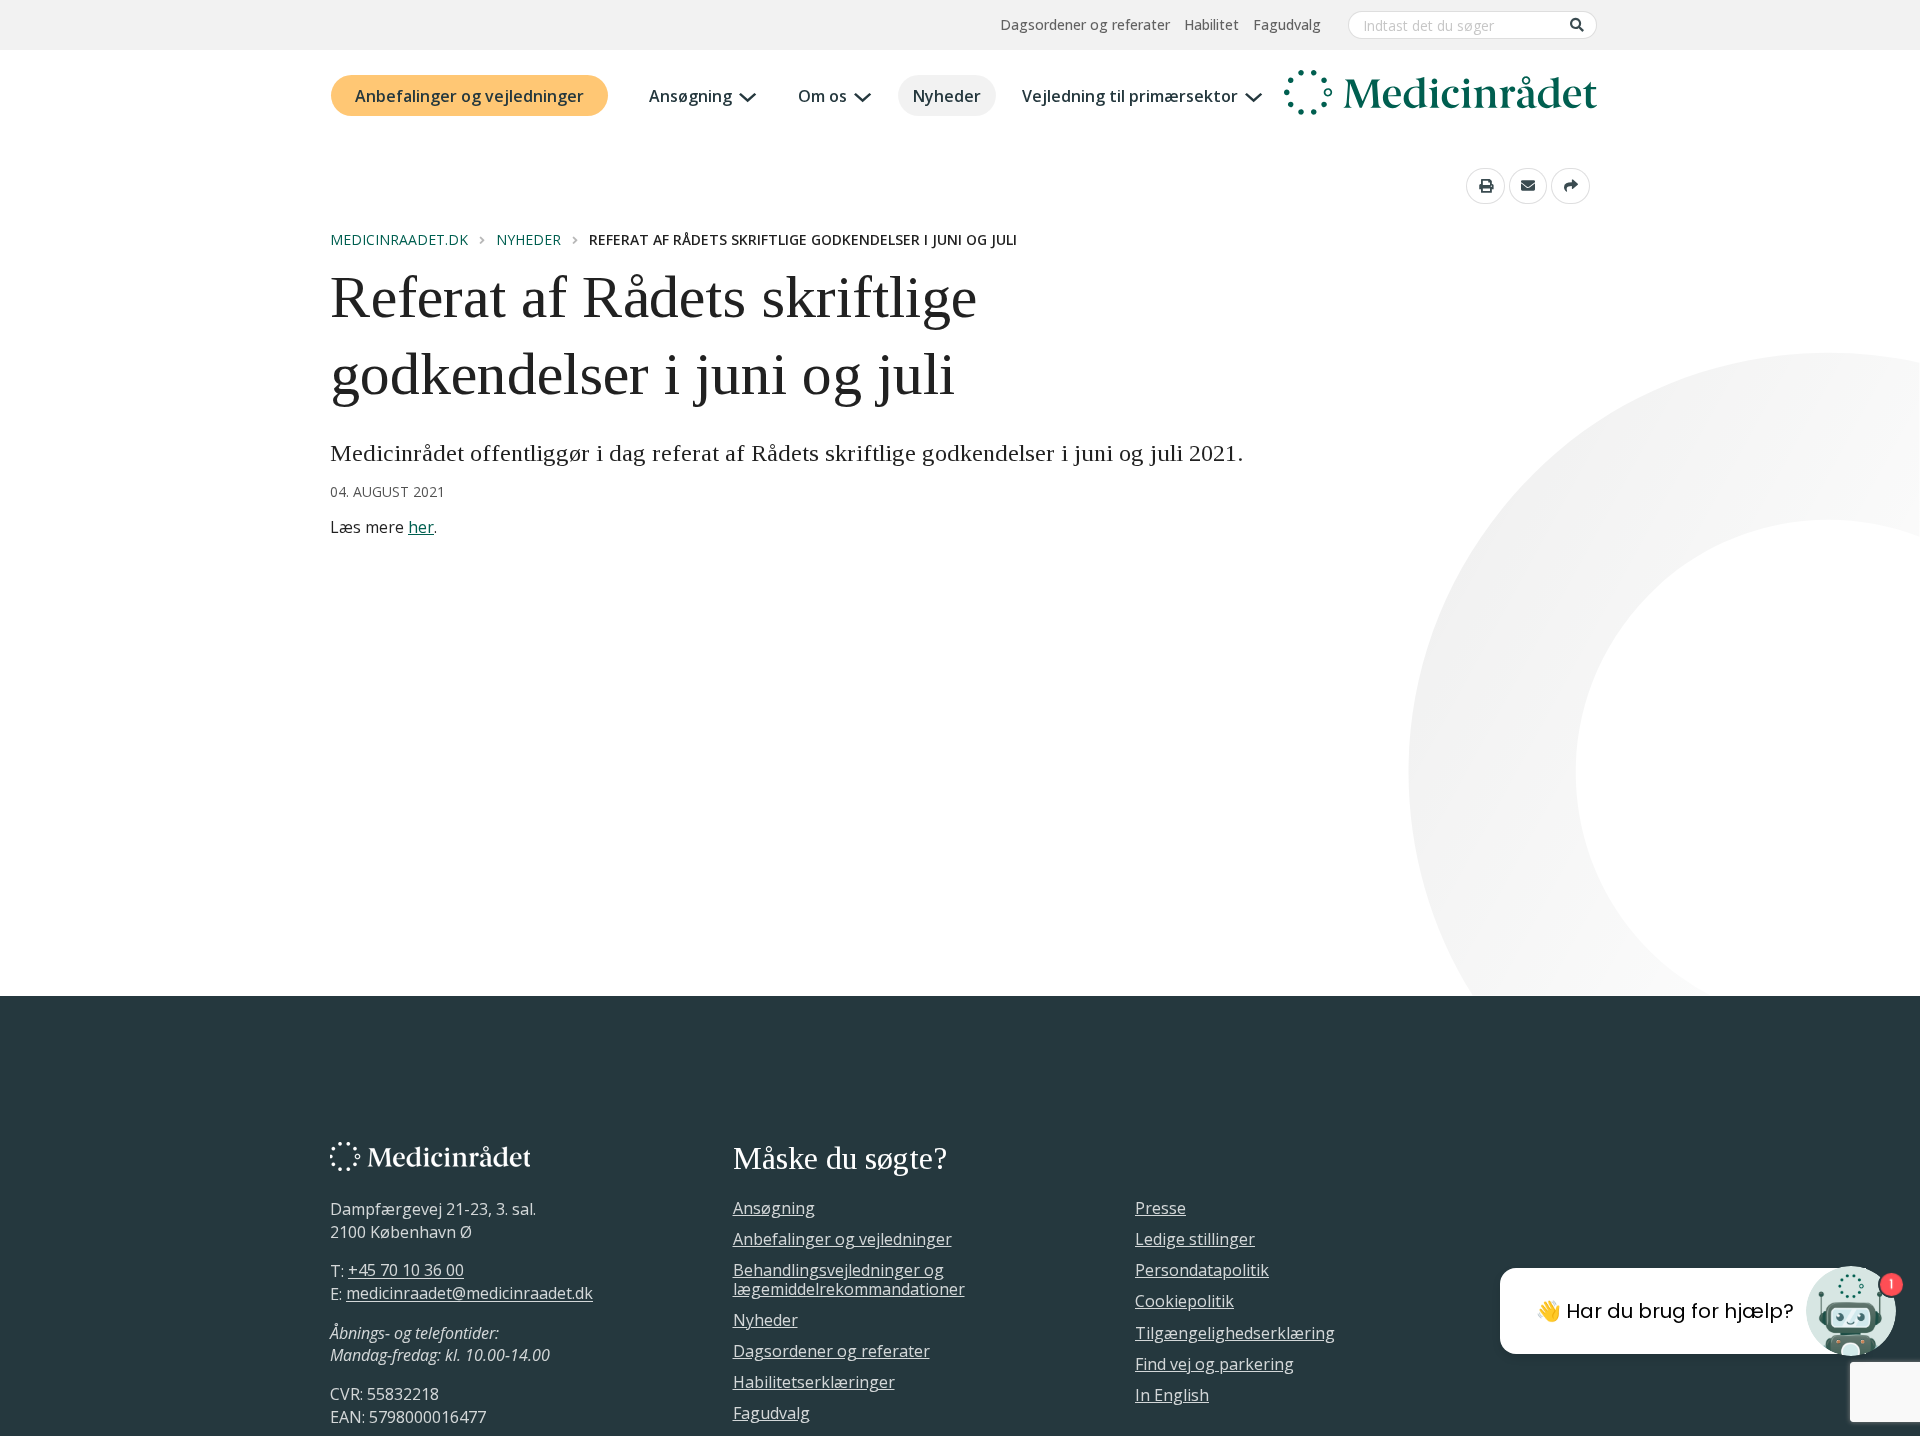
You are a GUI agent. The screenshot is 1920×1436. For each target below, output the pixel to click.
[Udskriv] (1485, 186)
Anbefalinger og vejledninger (469, 96)
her (421, 527)
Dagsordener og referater (1085, 24)
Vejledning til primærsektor (1130, 96)
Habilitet (1211, 24)
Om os (822, 96)
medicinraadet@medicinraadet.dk (469, 1294)
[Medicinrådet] (1440, 96)
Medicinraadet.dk (399, 240)
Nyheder (947, 96)
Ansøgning (690, 96)
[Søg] (1577, 24)
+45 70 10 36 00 (406, 1271)
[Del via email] (1528, 186)
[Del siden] (1570, 186)
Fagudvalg (1287, 24)
